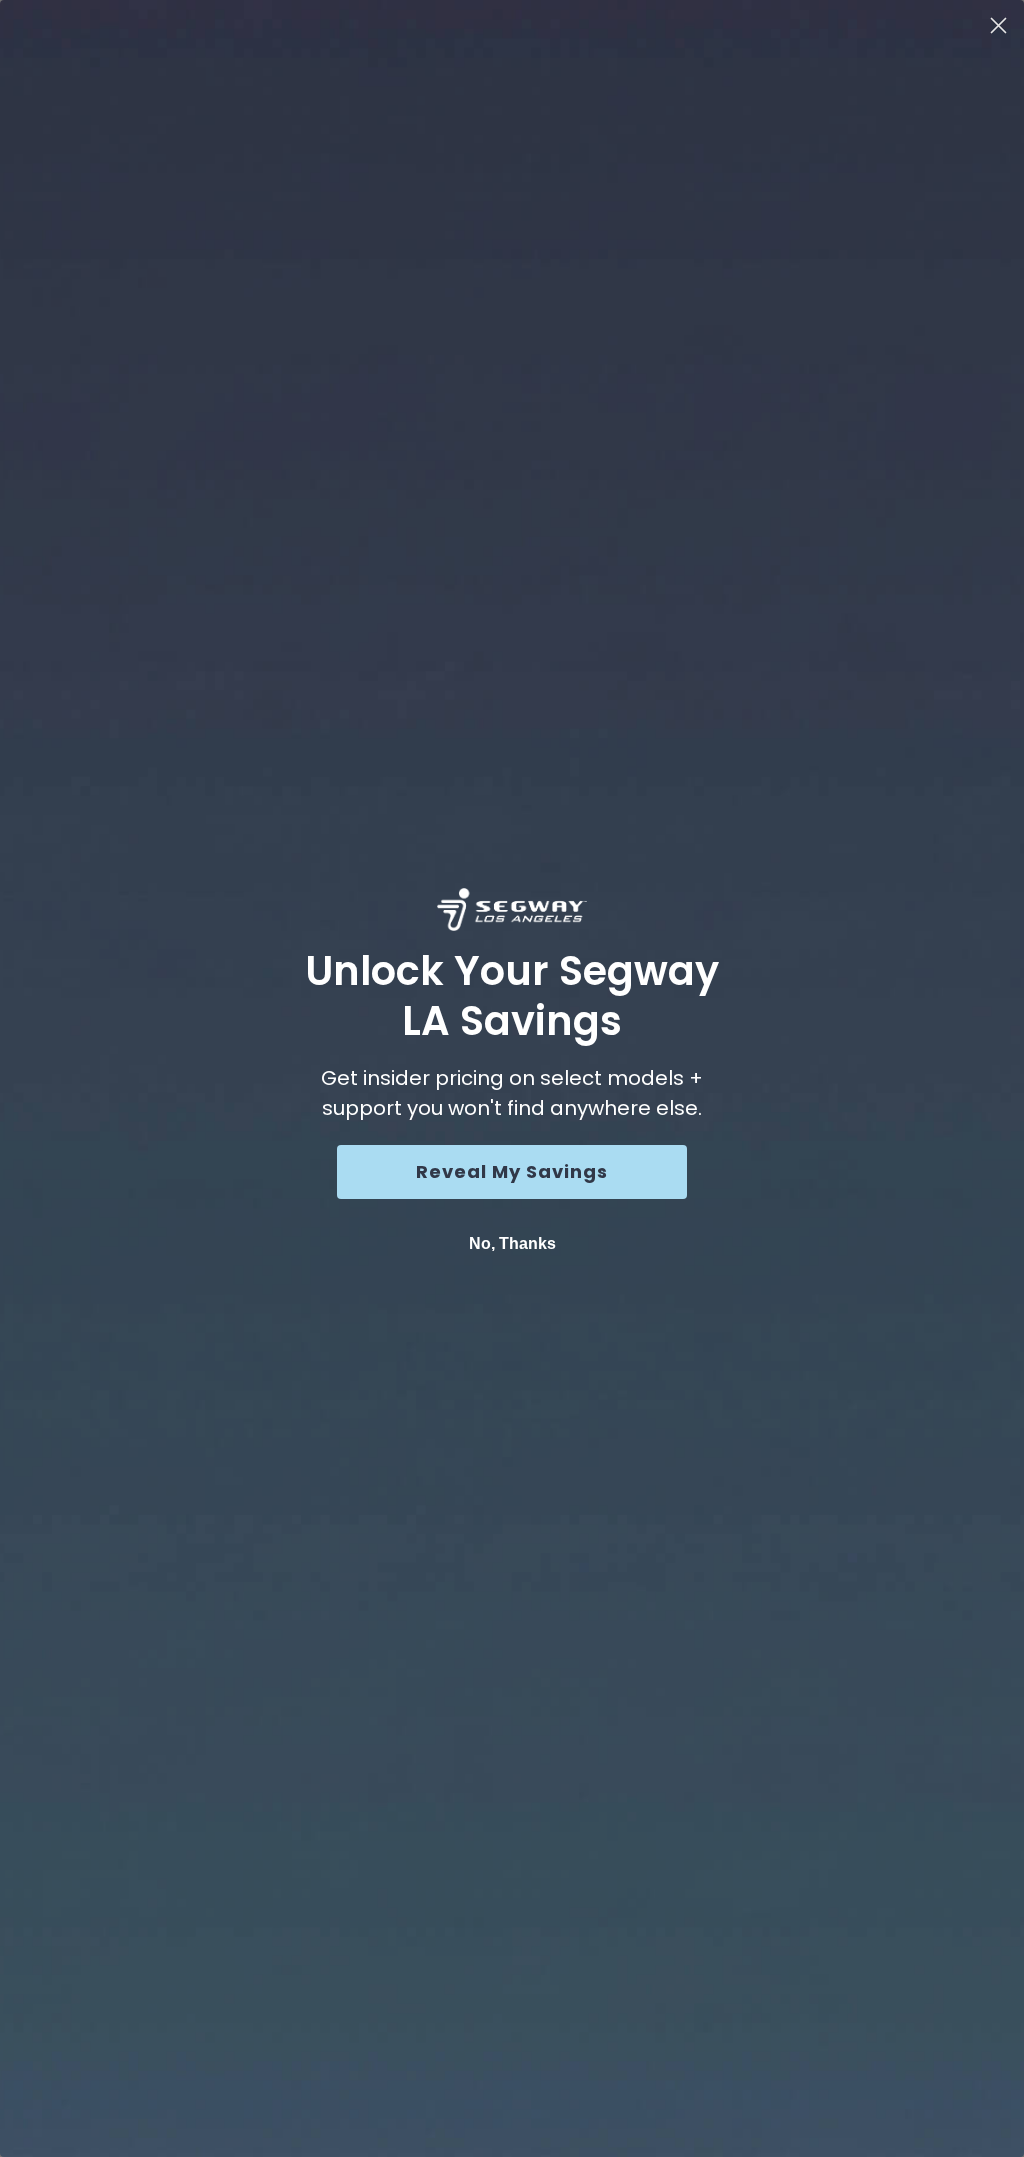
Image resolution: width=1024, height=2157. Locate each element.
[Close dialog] (998, 25)
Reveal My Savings (512, 1171)
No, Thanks (512, 1243)
